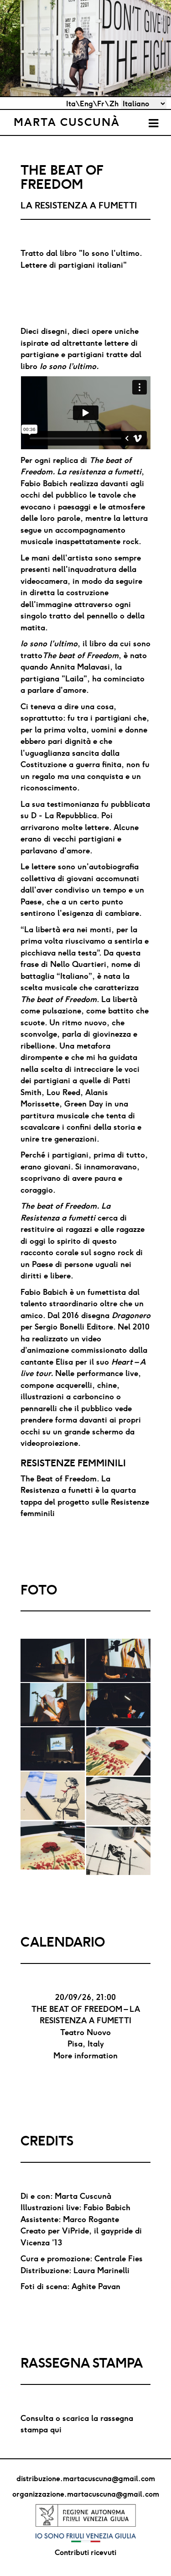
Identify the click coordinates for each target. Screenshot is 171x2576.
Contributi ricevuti (85, 2552)
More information (85, 2055)
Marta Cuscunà (67, 122)
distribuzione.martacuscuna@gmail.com (86, 2478)
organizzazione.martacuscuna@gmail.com (86, 2494)
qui (56, 2429)
